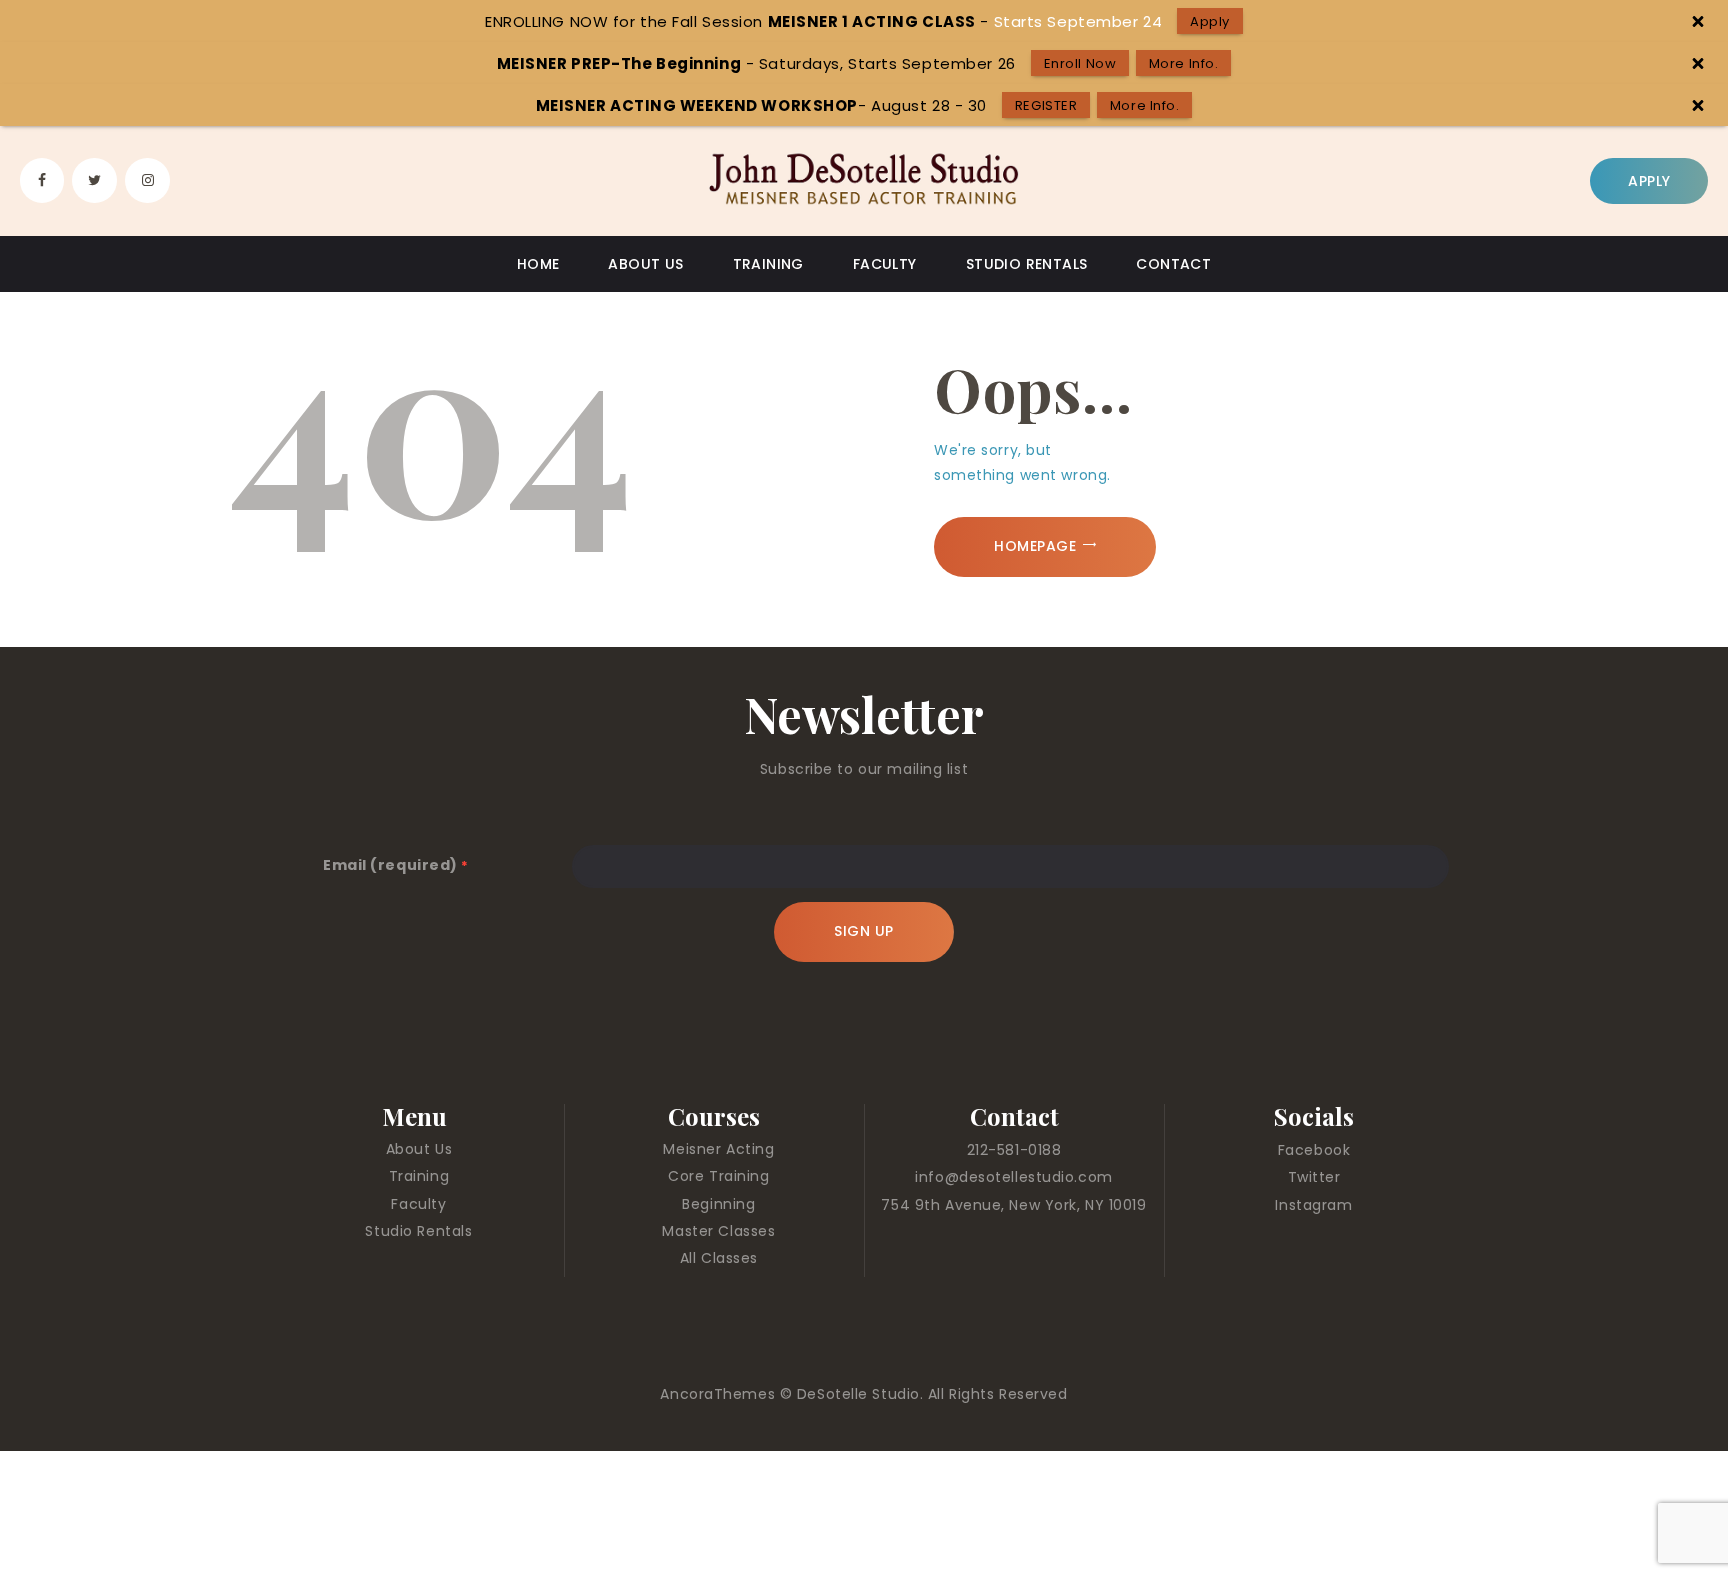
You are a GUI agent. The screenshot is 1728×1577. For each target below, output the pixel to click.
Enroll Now (1080, 63)
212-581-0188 (1014, 1150)
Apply (1210, 21)
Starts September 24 (1078, 21)
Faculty (418, 1204)
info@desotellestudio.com (1013, 1177)
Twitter (1314, 1177)
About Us (419, 1149)
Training (419, 1176)
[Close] (1697, 21)
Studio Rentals (418, 1231)
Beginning (718, 1204)
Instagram (1313, 1205)
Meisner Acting (718, 1149)
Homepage (1035, 546)
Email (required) (396, 865)
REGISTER (1046, 105)
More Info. (1184, 63)
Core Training (718, 1176)
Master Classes (718, 1231)
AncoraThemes (719, 1394)
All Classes (719, 1258)
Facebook (1314, 1150)
